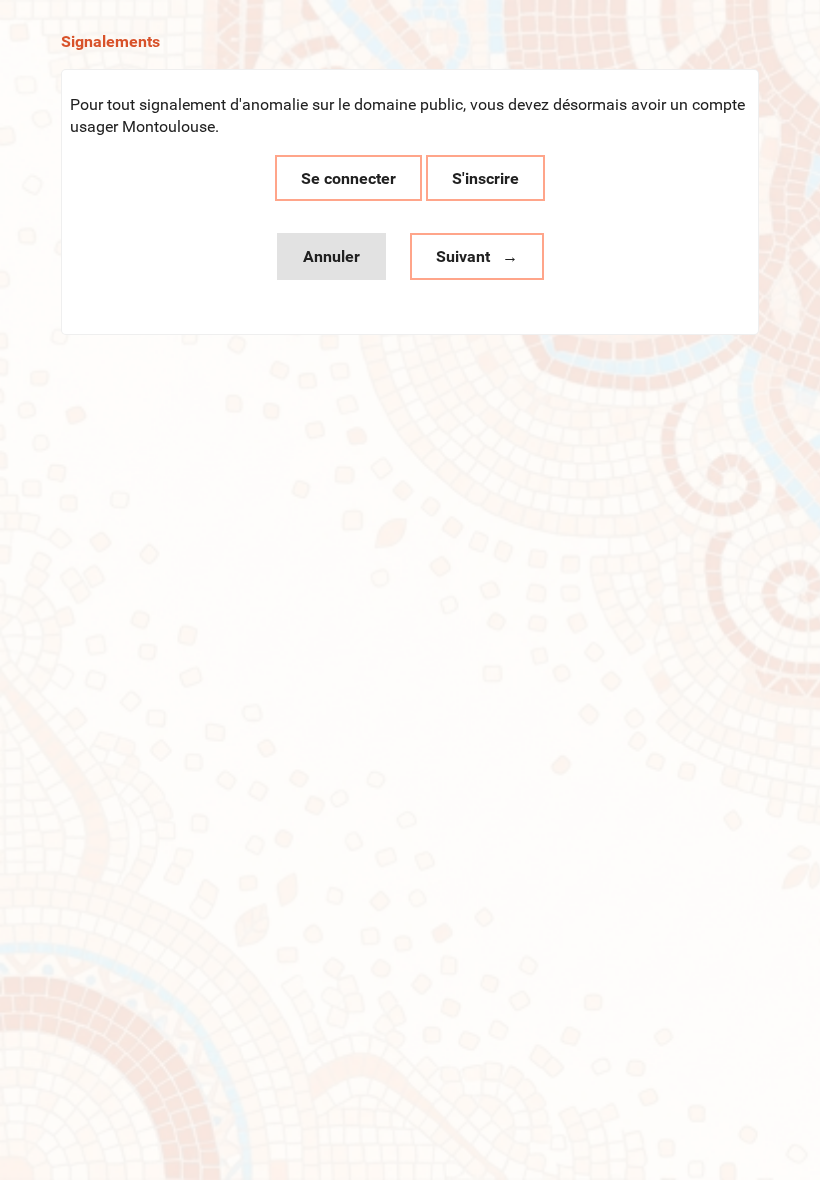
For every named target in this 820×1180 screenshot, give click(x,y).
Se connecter (348, 178)
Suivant (463, 256)
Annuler (331, 256)
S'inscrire (485, 178)
